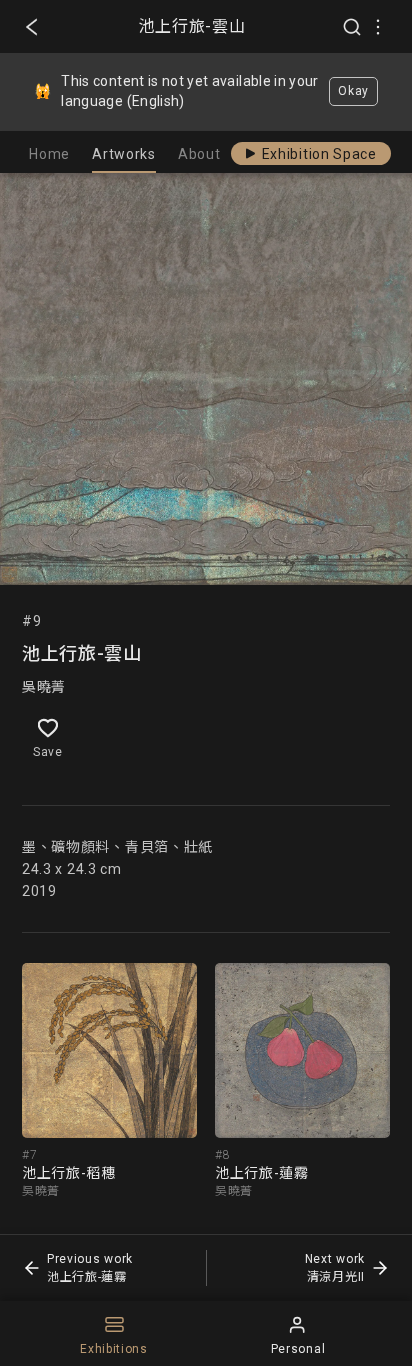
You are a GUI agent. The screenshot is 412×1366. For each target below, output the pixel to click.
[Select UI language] (378, 27)
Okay (353, 91)
